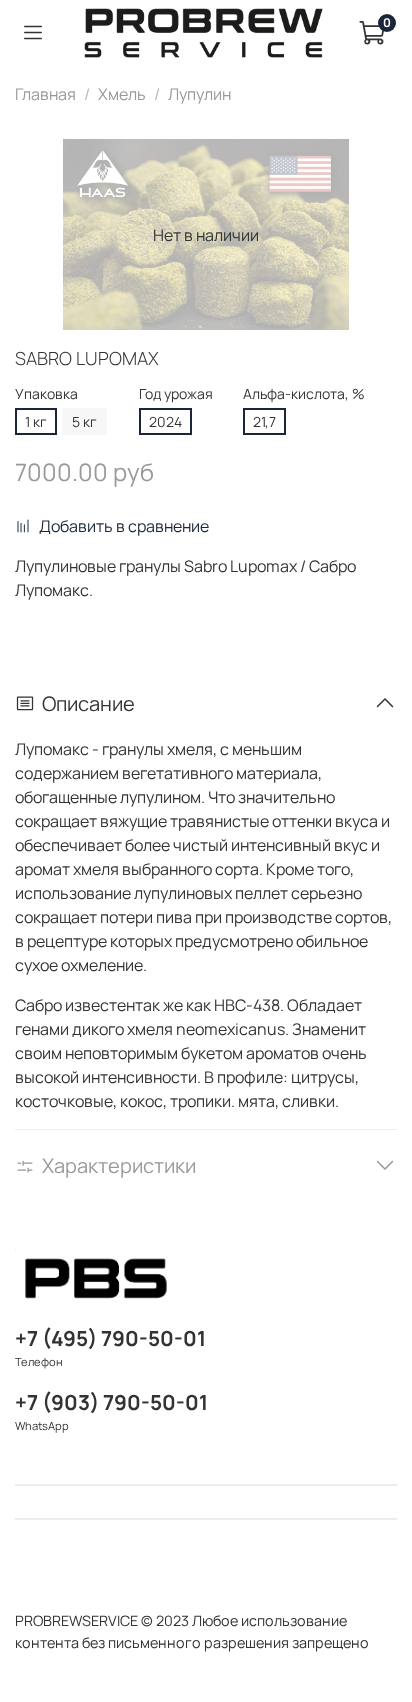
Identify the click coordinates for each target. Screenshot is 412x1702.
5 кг (84, 421)
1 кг (36, 421)
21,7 (264, 421)
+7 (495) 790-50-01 (110, 1338)
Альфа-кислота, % (304, 394)
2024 (165, 421)
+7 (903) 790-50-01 (111, 1402)
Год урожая (176, 394)
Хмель (122, 94)
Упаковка (46, 394)
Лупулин (199, 94)
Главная (45, 94)
